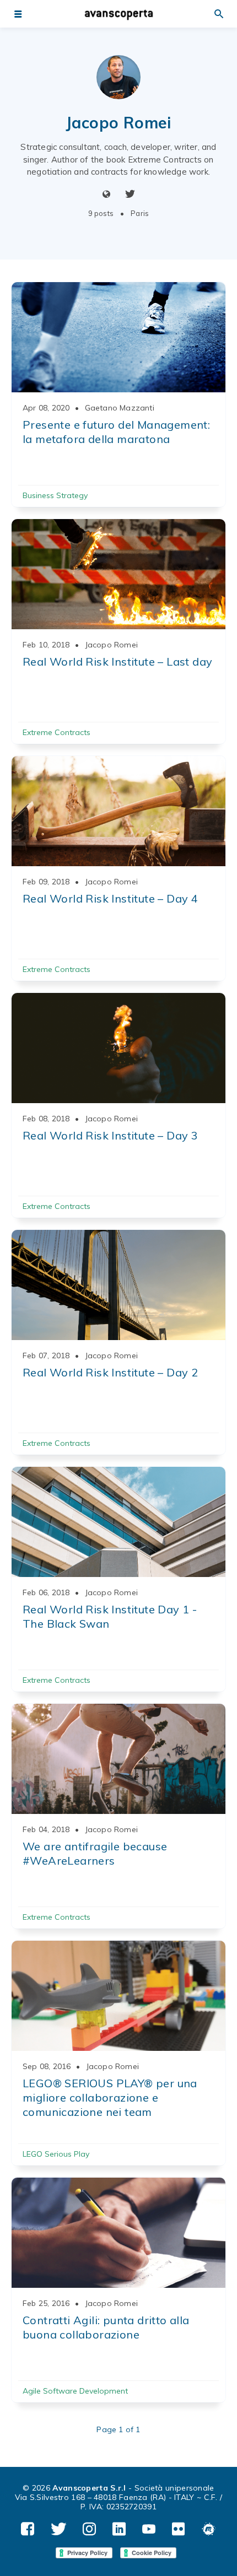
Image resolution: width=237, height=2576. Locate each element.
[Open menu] (18, 14)
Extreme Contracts (56, 732)
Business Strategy (55, 495)
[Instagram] (89, 2529)
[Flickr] (179, 2529)
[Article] (118, 337)
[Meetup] (209, 2529)
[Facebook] (28, 2529)
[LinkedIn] (119, 2529)
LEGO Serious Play (56, 2154)
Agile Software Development (75, 2391)
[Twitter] (130, 195)
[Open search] (219, 14)
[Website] (107, 195)
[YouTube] (149, 2529)
